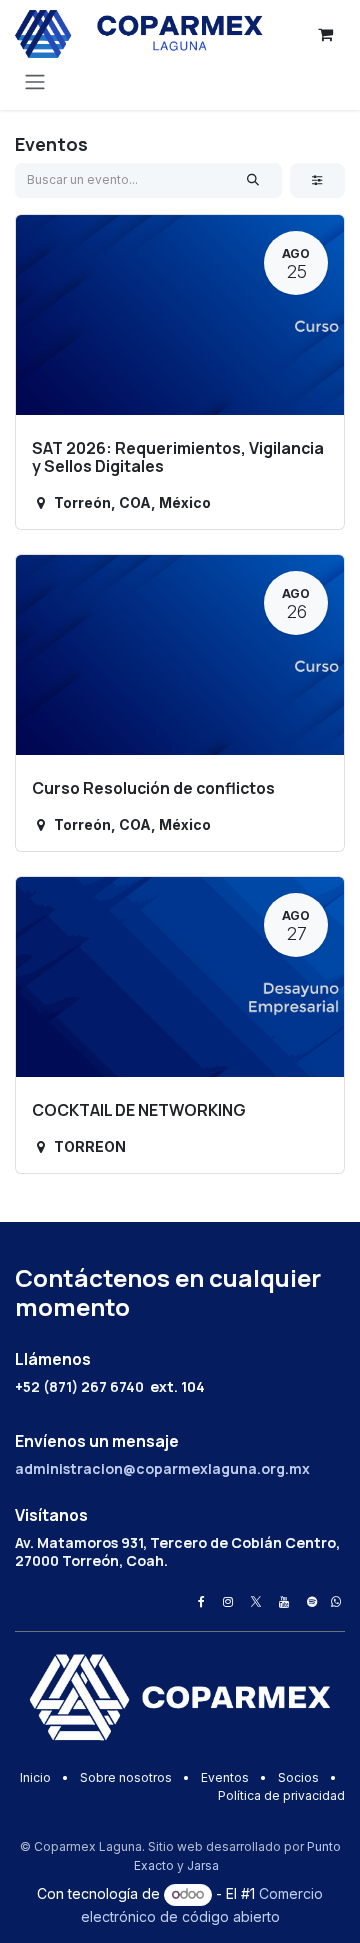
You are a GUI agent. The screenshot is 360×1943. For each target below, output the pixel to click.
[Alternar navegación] (35, 81)
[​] (201, 1602)
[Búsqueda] (253, 180)
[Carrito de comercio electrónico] (325, 34)
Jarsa (203, 1865)
